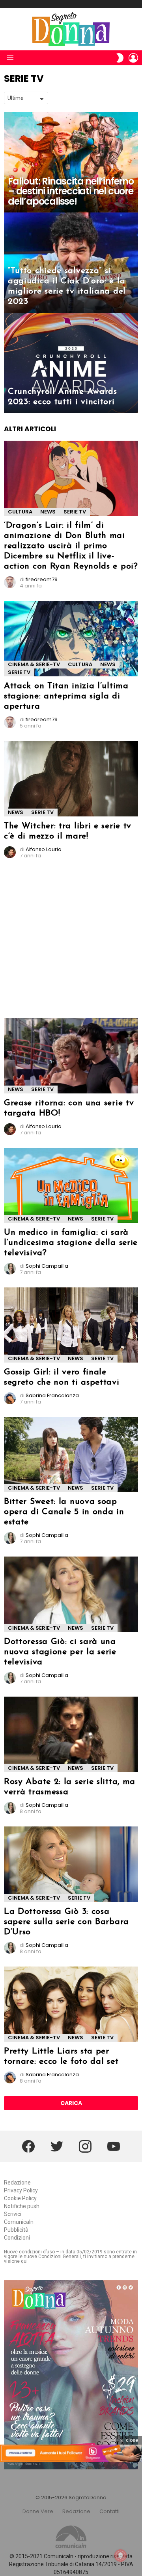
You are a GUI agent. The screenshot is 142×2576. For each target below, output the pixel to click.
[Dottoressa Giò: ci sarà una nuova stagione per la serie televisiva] (71, 1594)
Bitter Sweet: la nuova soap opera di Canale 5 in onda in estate (64, 1512)
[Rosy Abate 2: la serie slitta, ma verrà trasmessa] (71, 1735)
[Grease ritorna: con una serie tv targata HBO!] (71, 1056)
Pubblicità (16, 2230)
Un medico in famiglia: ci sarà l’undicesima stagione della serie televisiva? (71, 1243)
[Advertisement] (71, 942)
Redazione (17, 2183)
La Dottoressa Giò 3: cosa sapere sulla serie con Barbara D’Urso (66, 1922)
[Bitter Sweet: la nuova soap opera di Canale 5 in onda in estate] (71, 1454)
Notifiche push (22, 2206)
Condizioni (17, 2238)
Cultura (20, 512)
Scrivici (13, 2214)
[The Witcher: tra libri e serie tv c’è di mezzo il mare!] (71, 778)
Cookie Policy (20, 2198)
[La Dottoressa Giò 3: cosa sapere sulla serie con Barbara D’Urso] (71, 1864)
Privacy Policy (21, 2190)
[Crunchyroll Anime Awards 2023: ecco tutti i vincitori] (71, 363)
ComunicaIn (19, 2222)
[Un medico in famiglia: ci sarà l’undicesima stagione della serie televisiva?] (71, 1185)
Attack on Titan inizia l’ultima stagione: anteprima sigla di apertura (66, 696)
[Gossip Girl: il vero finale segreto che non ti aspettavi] (71, 1325)
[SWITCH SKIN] (120, 58)
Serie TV (75, 512)
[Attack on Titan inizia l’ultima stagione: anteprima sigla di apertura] (71, 639)
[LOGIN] (133, 58)
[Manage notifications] (121, 2556)
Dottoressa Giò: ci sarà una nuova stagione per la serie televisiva (60, 1652)
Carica (71, 2103)
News (48, 512)
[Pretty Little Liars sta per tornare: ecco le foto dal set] (71, 2004)
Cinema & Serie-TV (34, 664)
